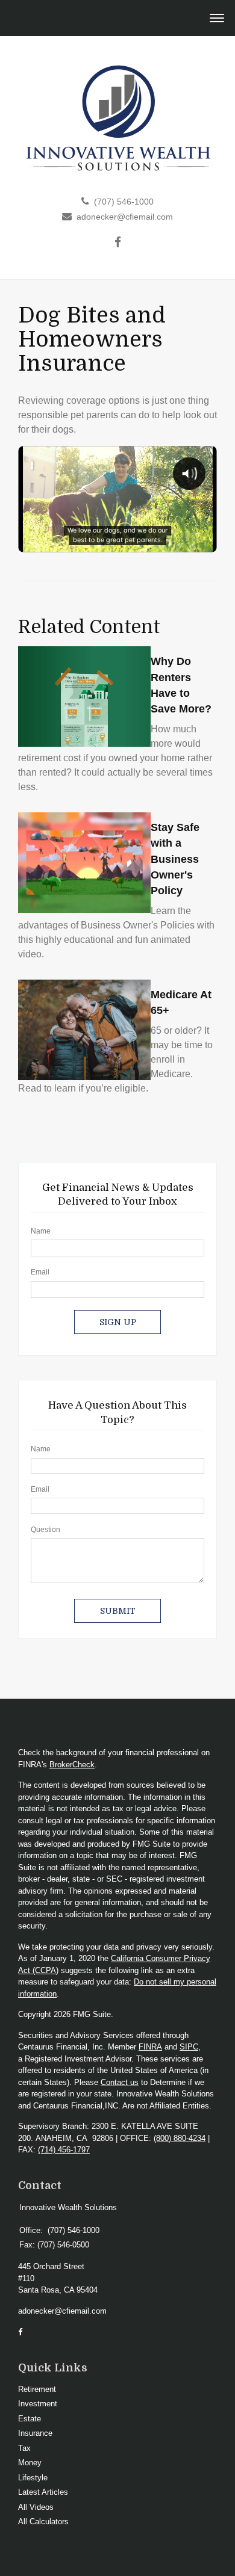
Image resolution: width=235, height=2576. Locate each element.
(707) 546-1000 (124, 202)
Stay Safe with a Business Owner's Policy (175, 859)
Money (30, 2463)
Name (41, 1231)
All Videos (36, 2507)
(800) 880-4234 (180, 2138)
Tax (24, 2448)
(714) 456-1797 (64, 2150)
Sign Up (118, 1322)
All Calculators (43, 2522)
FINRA (150, 2047)
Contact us (120, 2082)
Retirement (37, 2389)
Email (40, 1272)
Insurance (35, 2433)
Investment (38, 2404)
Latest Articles (43, 2492)
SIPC (189, 2047)
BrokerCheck (72, 1765)
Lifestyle (33, 2478)
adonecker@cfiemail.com (125, 217)
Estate (30, 2419)
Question (45, 1530)
